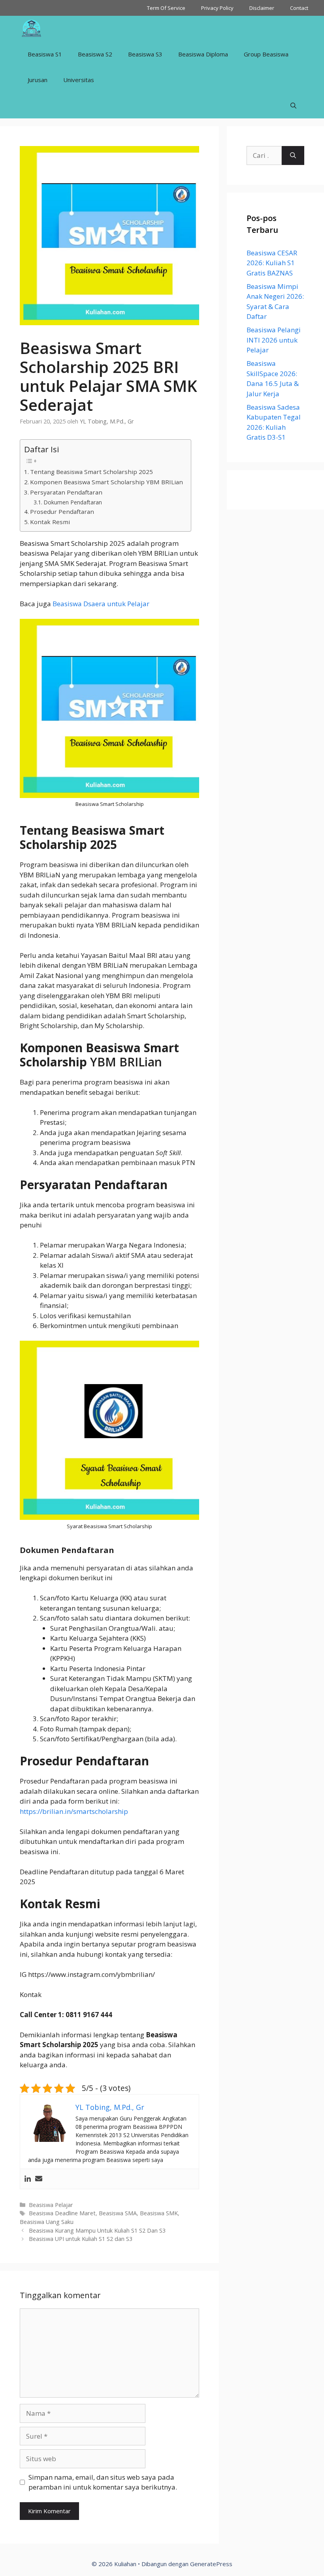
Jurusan (38, 80)
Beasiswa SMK (159, 2213)
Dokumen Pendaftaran (73, 502)
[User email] (39, 2179)
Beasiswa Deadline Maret (62, 2213)
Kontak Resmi (50, 522)
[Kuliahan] (31, 29)
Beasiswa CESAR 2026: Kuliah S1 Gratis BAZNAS (272, 263)
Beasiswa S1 (45, 54)
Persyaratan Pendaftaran (66, 492)
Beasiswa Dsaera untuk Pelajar (101, 604)
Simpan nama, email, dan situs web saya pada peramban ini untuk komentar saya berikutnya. (103, 2482)
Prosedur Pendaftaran (62, 511)
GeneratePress (211, 2564)
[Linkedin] (28, 2179)
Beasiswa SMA (118, 2213)
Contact (299, 8)
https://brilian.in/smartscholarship (74, 1811)
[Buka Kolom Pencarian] (293, 106)
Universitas (79, 80)
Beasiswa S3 (145, 54)
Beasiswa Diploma (203, 54)
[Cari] (293, 155)
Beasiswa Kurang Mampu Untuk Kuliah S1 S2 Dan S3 (97, 2230)
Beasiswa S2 (95, 54)
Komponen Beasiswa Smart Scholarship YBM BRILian (106, 482)
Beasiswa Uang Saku (47, 2222)
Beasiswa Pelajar (51, 2205)
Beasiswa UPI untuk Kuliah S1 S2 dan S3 (81, 2239)
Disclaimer (262, 8)
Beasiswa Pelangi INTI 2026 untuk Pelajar (274, 340)
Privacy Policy (217, 8)
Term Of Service (166, 8)
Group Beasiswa (266, 54)
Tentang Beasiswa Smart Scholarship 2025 (91, 472)
